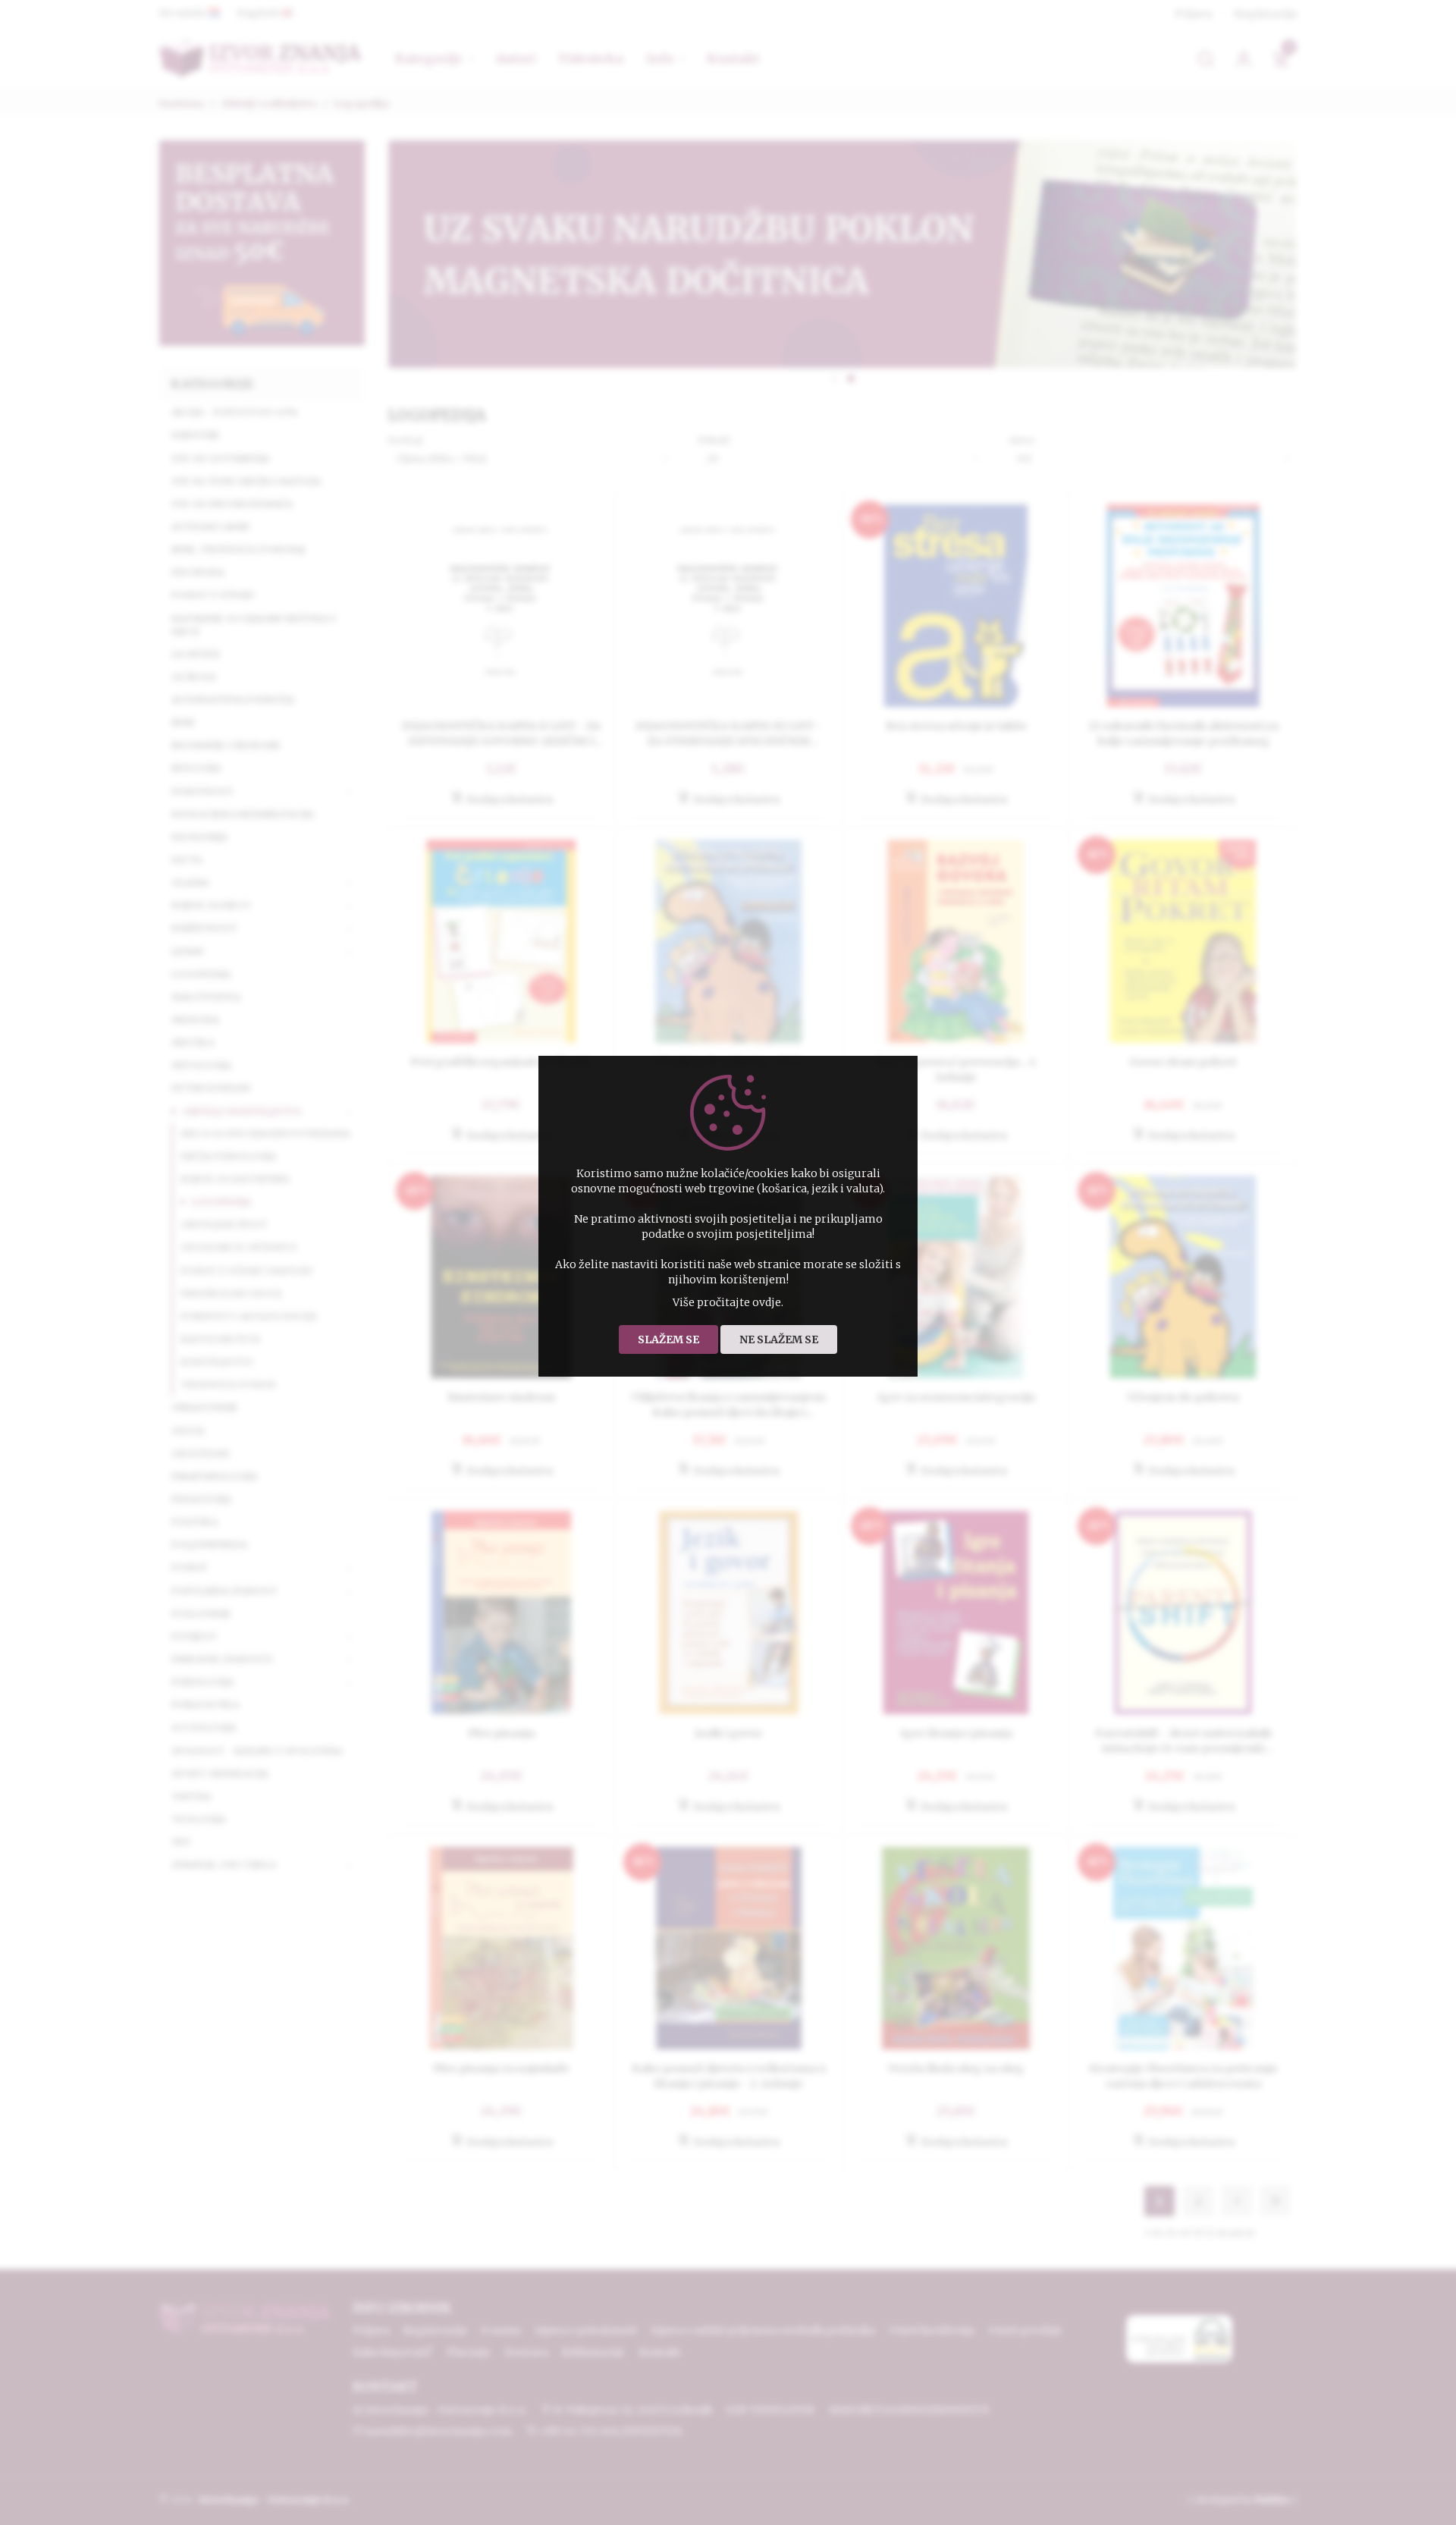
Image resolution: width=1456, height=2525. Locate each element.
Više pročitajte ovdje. (728, 1302)
